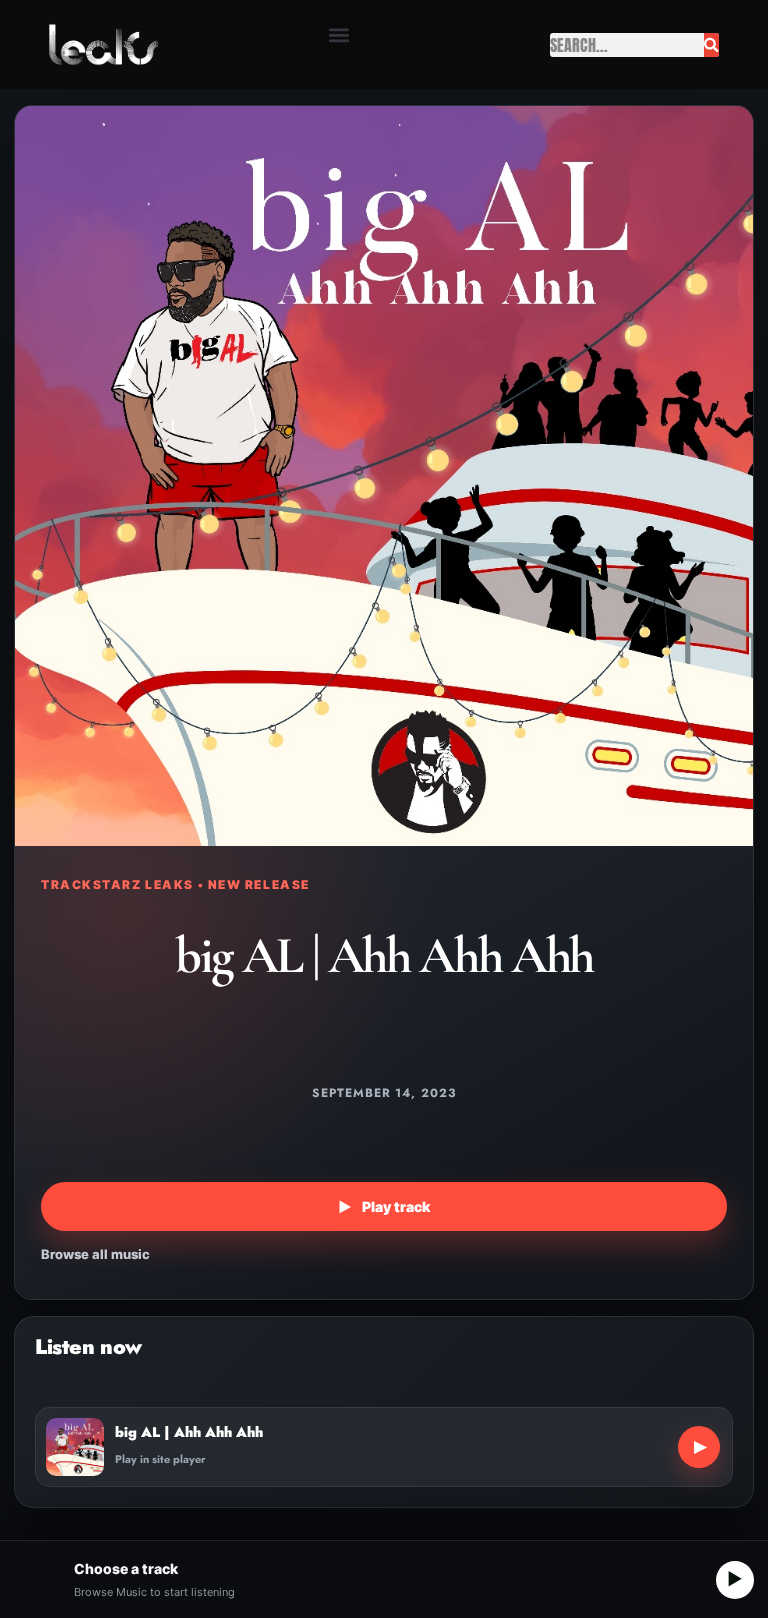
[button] (338, 34)
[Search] (711, 45)
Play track (384, 1206)
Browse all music (95, 1254)
